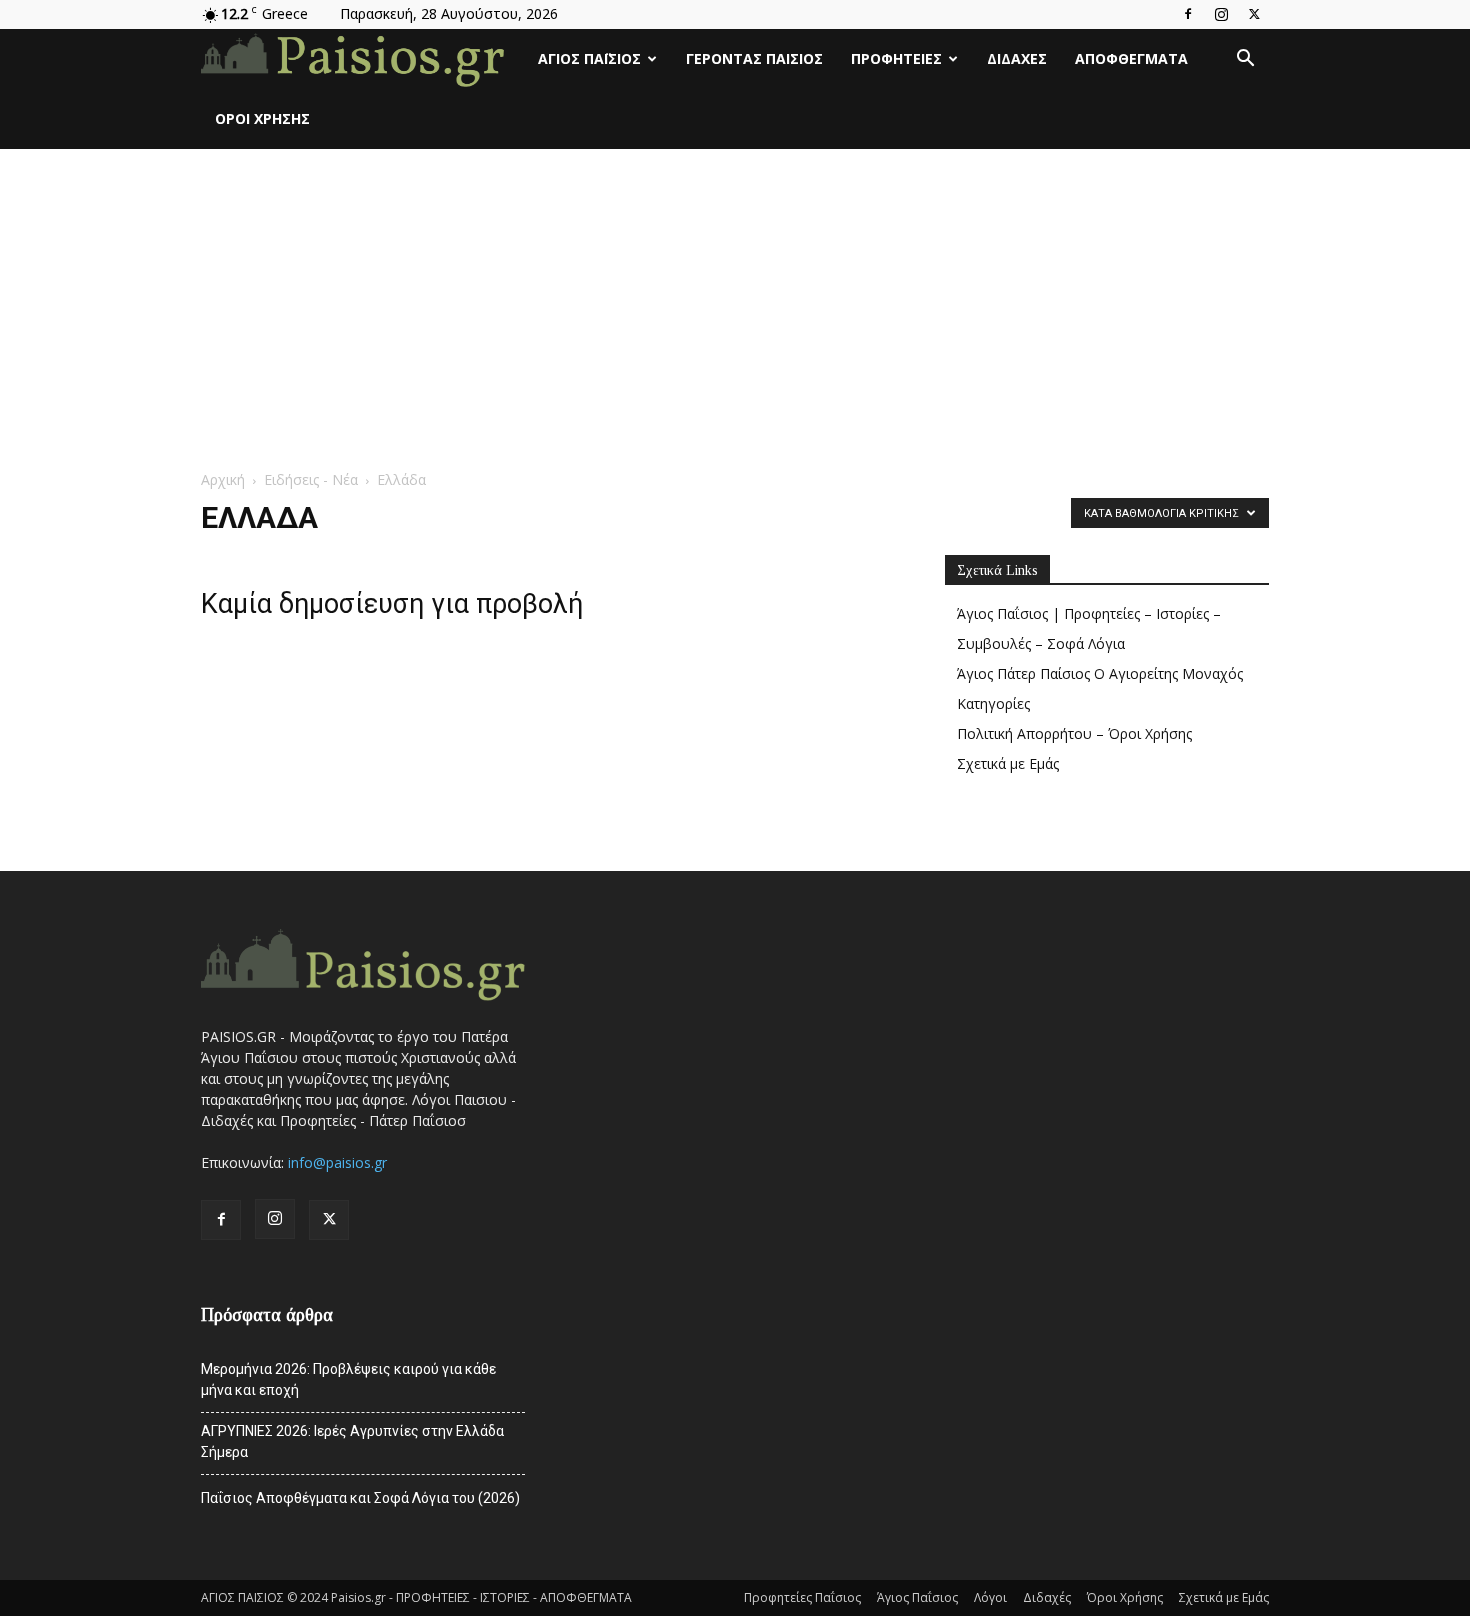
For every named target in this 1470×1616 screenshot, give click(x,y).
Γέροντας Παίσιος (754, 58)
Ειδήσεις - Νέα (311, 479)
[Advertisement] (735, 299)
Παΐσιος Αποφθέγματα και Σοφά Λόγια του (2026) (360, 1498)
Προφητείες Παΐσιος (802, 1597)
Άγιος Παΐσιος (589, 58)
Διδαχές (1017, 58)
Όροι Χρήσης (262, 118)
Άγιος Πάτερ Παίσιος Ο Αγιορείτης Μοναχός (1100, 673)
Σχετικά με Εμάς (1008, 763)
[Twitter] (1254, 14)
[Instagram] (1221, 14)
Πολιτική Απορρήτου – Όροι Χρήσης (1074, 733)
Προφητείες (896, 58)
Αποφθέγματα (1131, 58)
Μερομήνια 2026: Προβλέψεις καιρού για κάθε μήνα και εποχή (348, 1379)
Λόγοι (990, 1597)
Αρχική (223, 479)
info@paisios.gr (337, 1162)
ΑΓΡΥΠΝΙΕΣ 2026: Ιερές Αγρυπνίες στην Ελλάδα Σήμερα (352, 1441)
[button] (1245, 60)
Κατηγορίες (993, 703)
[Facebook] (1188, 14)
